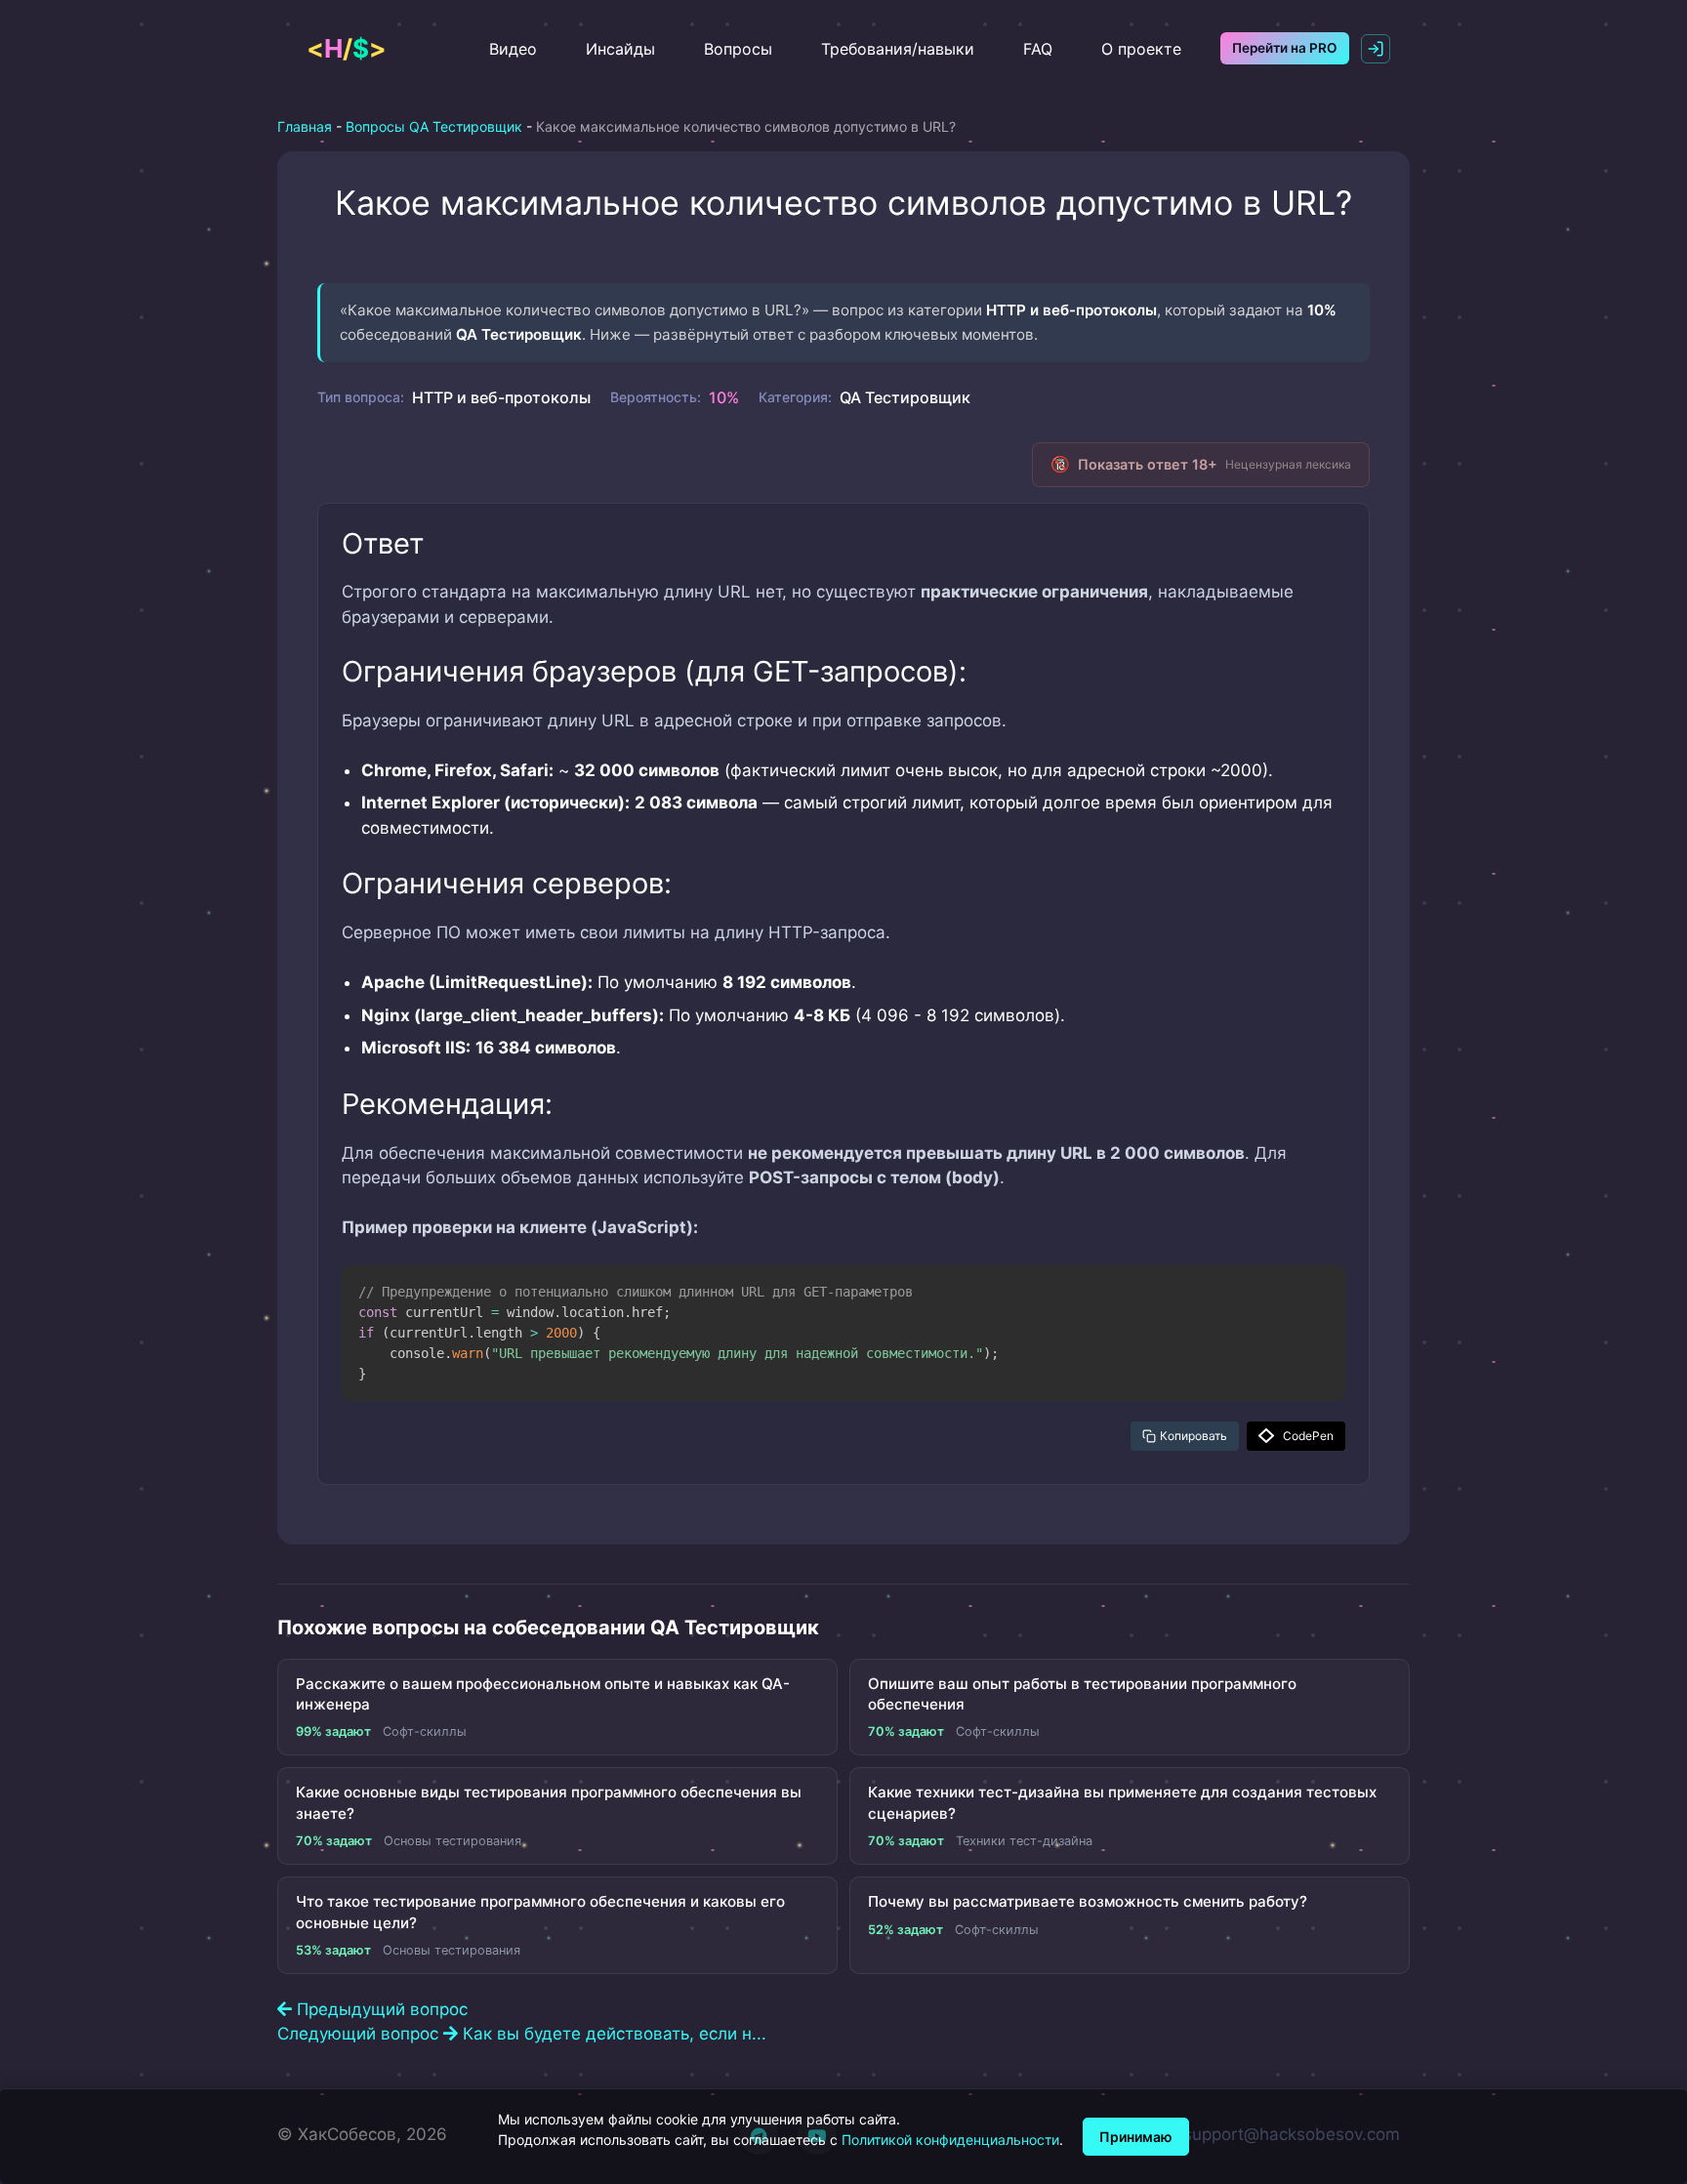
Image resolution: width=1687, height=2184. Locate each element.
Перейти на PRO (1285, 48)
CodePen (1308, 1436)
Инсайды (620, 49)
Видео (513, 49)
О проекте (1141, 49)
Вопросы (738, 49)
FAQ (1038, 49)
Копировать (1193, 1436)
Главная (305, 126)
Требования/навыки (898, 49)
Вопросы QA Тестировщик (434, 126)
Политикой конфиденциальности (950, 2140)
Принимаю (1136, 2137)
